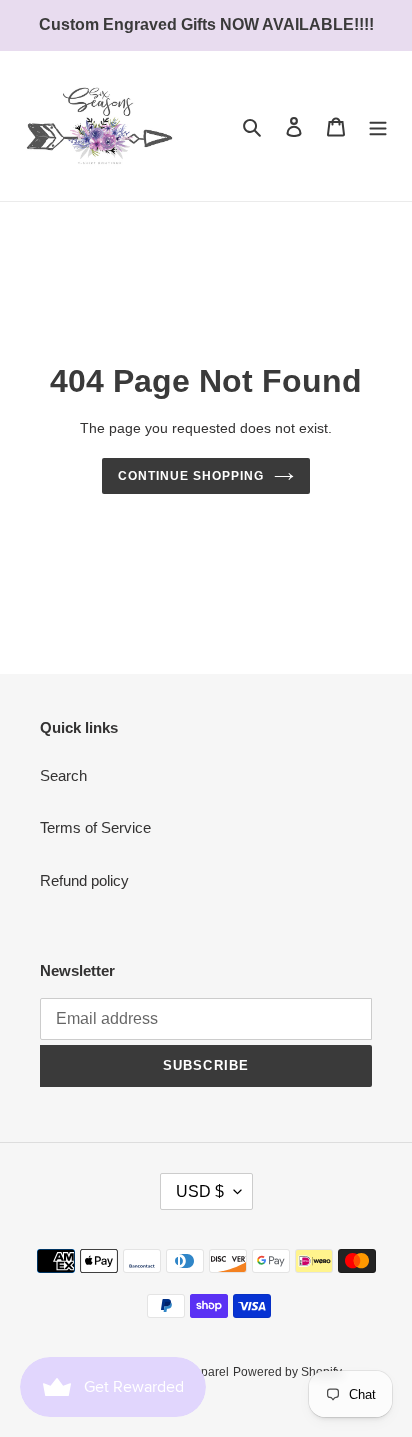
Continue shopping (191, 476)
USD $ (200, 1191)
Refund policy (84, 880)
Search (63, 775)
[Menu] (378, 126)
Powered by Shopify (287, 1372)
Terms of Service (95, 827)
